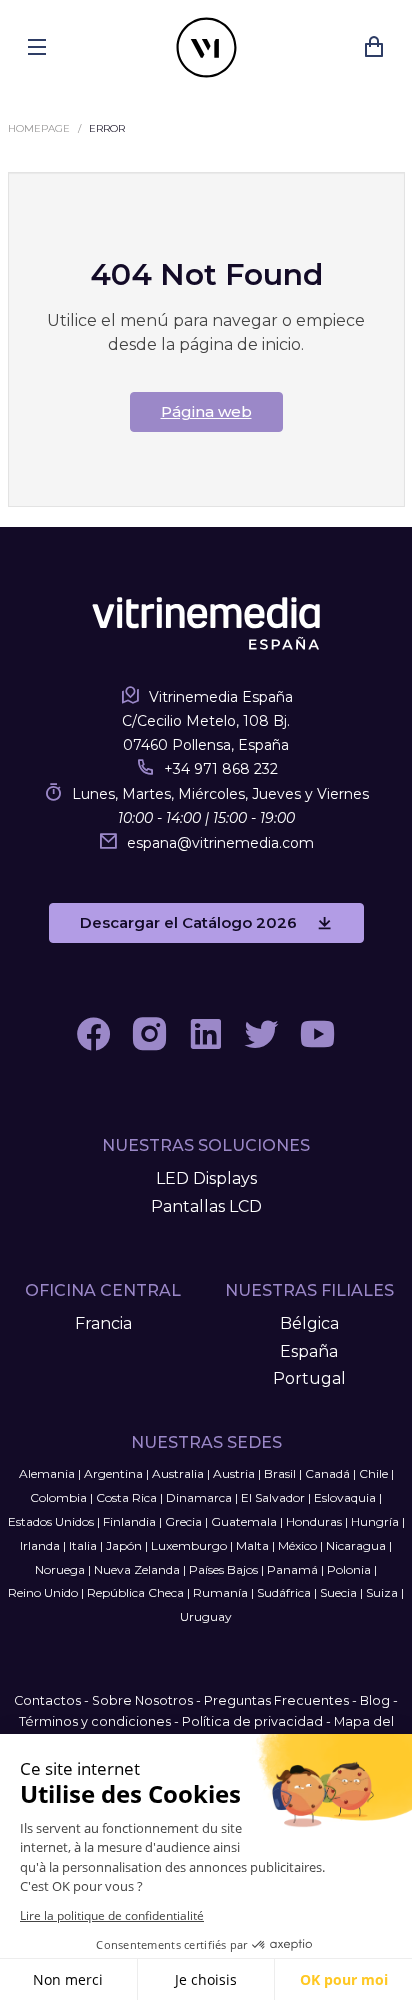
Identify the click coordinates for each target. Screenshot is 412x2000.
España (309, 1351)
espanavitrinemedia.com (220, 843)
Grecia (183, 1521)
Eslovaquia (345, 1497)
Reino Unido (43, 1592)
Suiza (382, 1592)
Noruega (60, 1569)
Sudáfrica (284, 1592)
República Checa (135, 1592)
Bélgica (309, 1323)
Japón (124, 1545)
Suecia (338, 1592)
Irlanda (40, 1545)
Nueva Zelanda (137, 1569)
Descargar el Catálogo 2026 (188, 922)
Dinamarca (199, 1497)
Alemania (47, 1473)
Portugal (309, 1378)
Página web (206, 411)
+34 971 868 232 (221, 769)
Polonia (349, 1569)
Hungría (375, 1521)
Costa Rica (126, 1497)
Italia (83, 1545)
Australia (178, 1473)
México (297, 1545)
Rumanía (220, 1592)
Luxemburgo (189, 1545)
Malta (252, 1545)
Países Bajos (223, 1569)
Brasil (280, 1473)
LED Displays (206, 1178)
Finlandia (129, 1521)
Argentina (113, 1473)
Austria (234, 1473)
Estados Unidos (51, 1521)
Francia (103, 1323)
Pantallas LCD (206, 1206)
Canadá (327, 1473)
